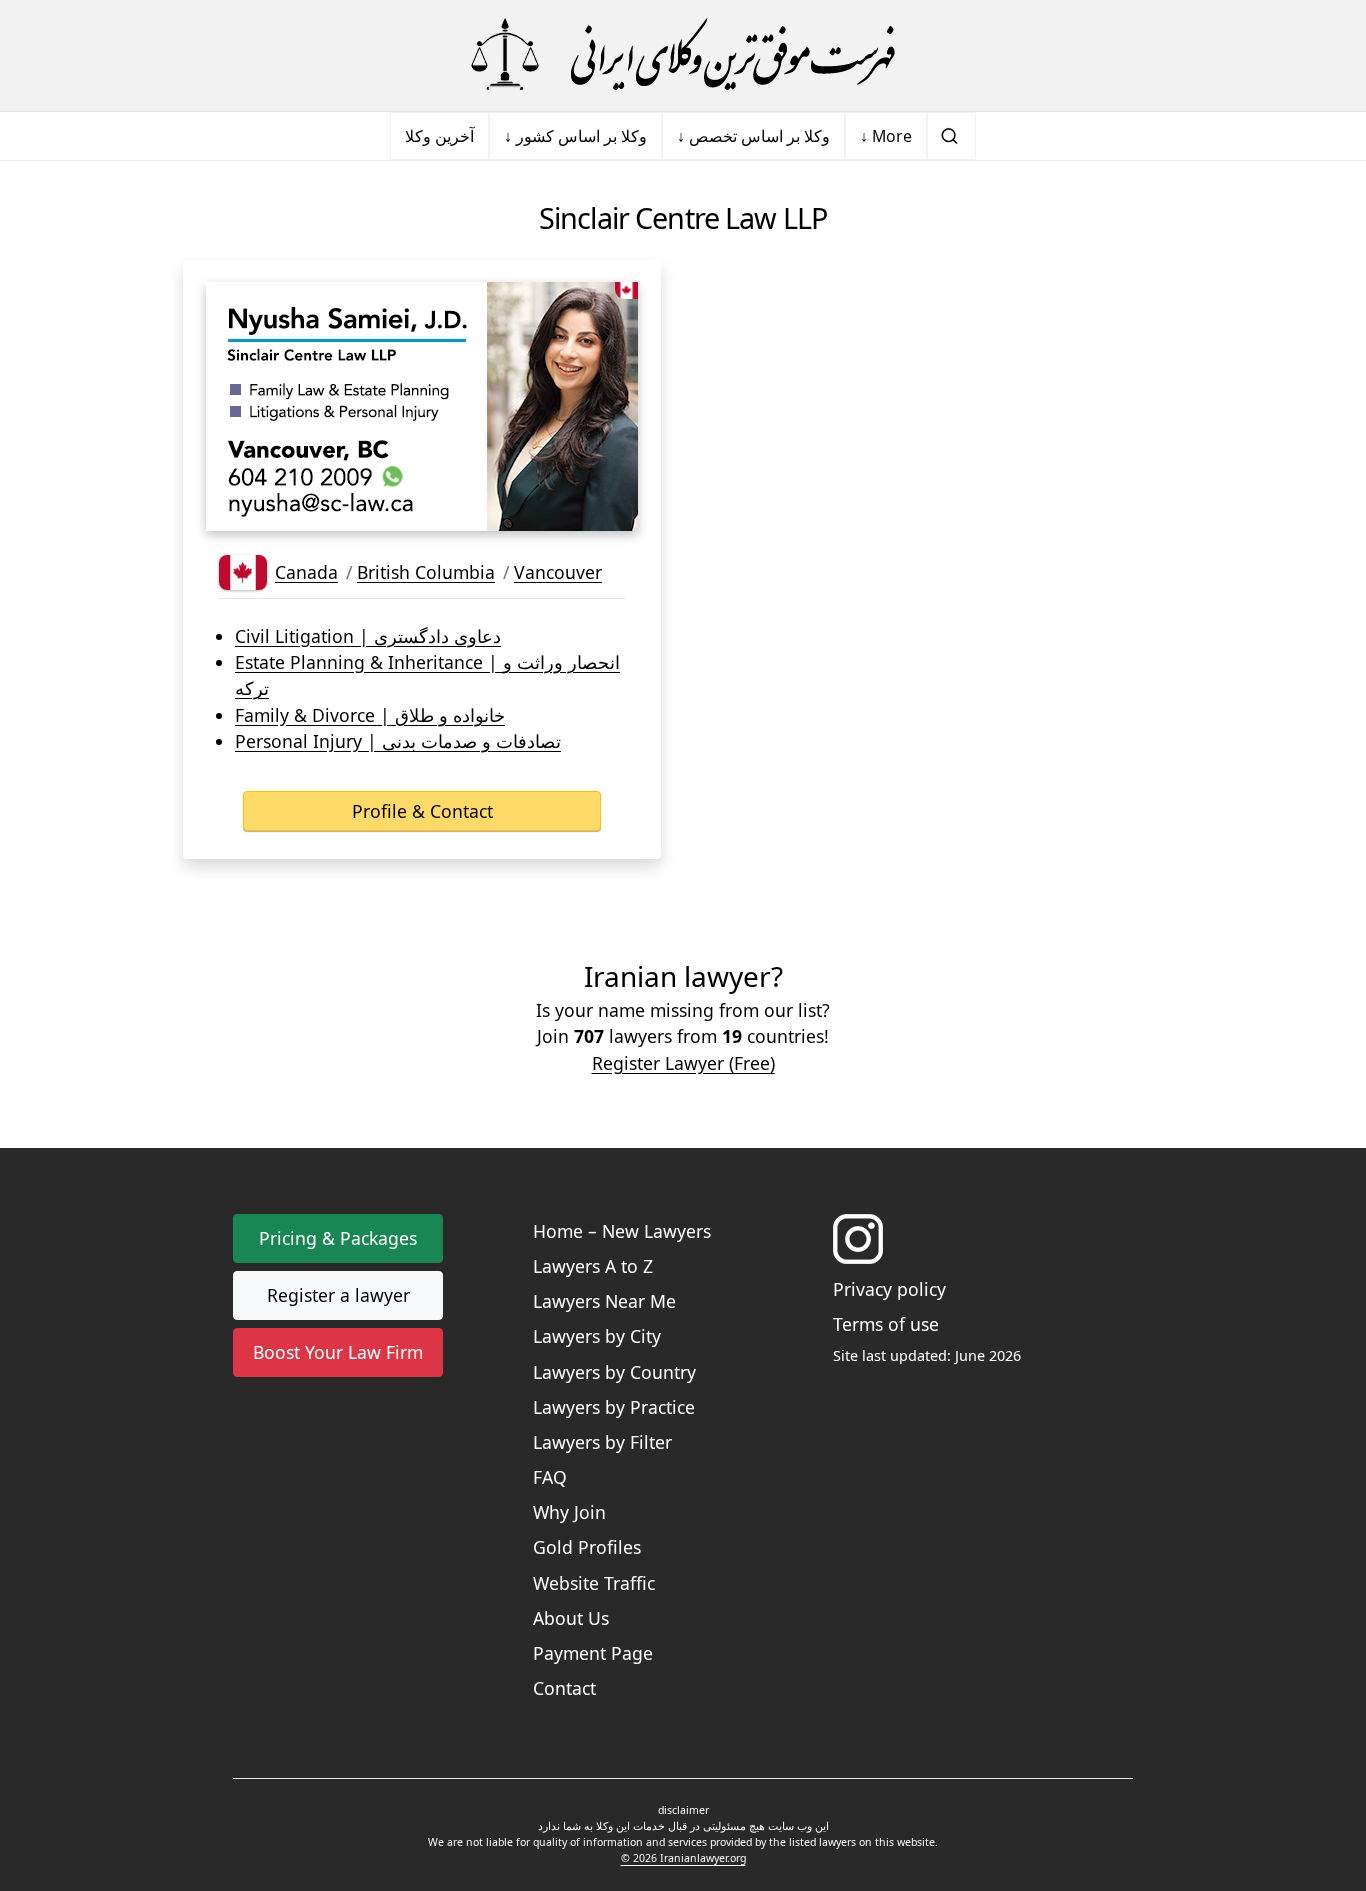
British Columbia (426, 572)
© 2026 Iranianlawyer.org (683, 1858)
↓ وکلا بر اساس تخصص (753, 136)
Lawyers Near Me (604, 1301)
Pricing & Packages (338, 1238)
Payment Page (593, 1653)
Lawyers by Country (614, 1372)
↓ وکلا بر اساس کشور (575, 136)
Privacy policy (889, 1289)
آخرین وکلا (439, 136)
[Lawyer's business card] (422, 406)
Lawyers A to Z (593, 1266)
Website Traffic (594, 1583)
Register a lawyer (338, 1295)
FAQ (550, 1477)
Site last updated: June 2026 (927, 1355)
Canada (306, 572)
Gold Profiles (587, 1547)
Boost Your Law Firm (338, 1352)
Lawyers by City (597, 1336)
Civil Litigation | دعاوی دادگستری (368, 636)
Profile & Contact (422, 811)
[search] (951, 136)
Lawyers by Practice (614, 1407)
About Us (571, 1618)
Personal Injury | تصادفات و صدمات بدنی (398, 741)
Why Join (569, 1512)
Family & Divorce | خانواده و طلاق (370, 715)
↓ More (886, 136)
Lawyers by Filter (602, 1442)
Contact (564, 1688)
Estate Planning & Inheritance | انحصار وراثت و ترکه (427, 675)
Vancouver (558, 572)
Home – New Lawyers (622, 1231)
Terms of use (886, 1324)
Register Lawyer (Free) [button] (683, 1063)
